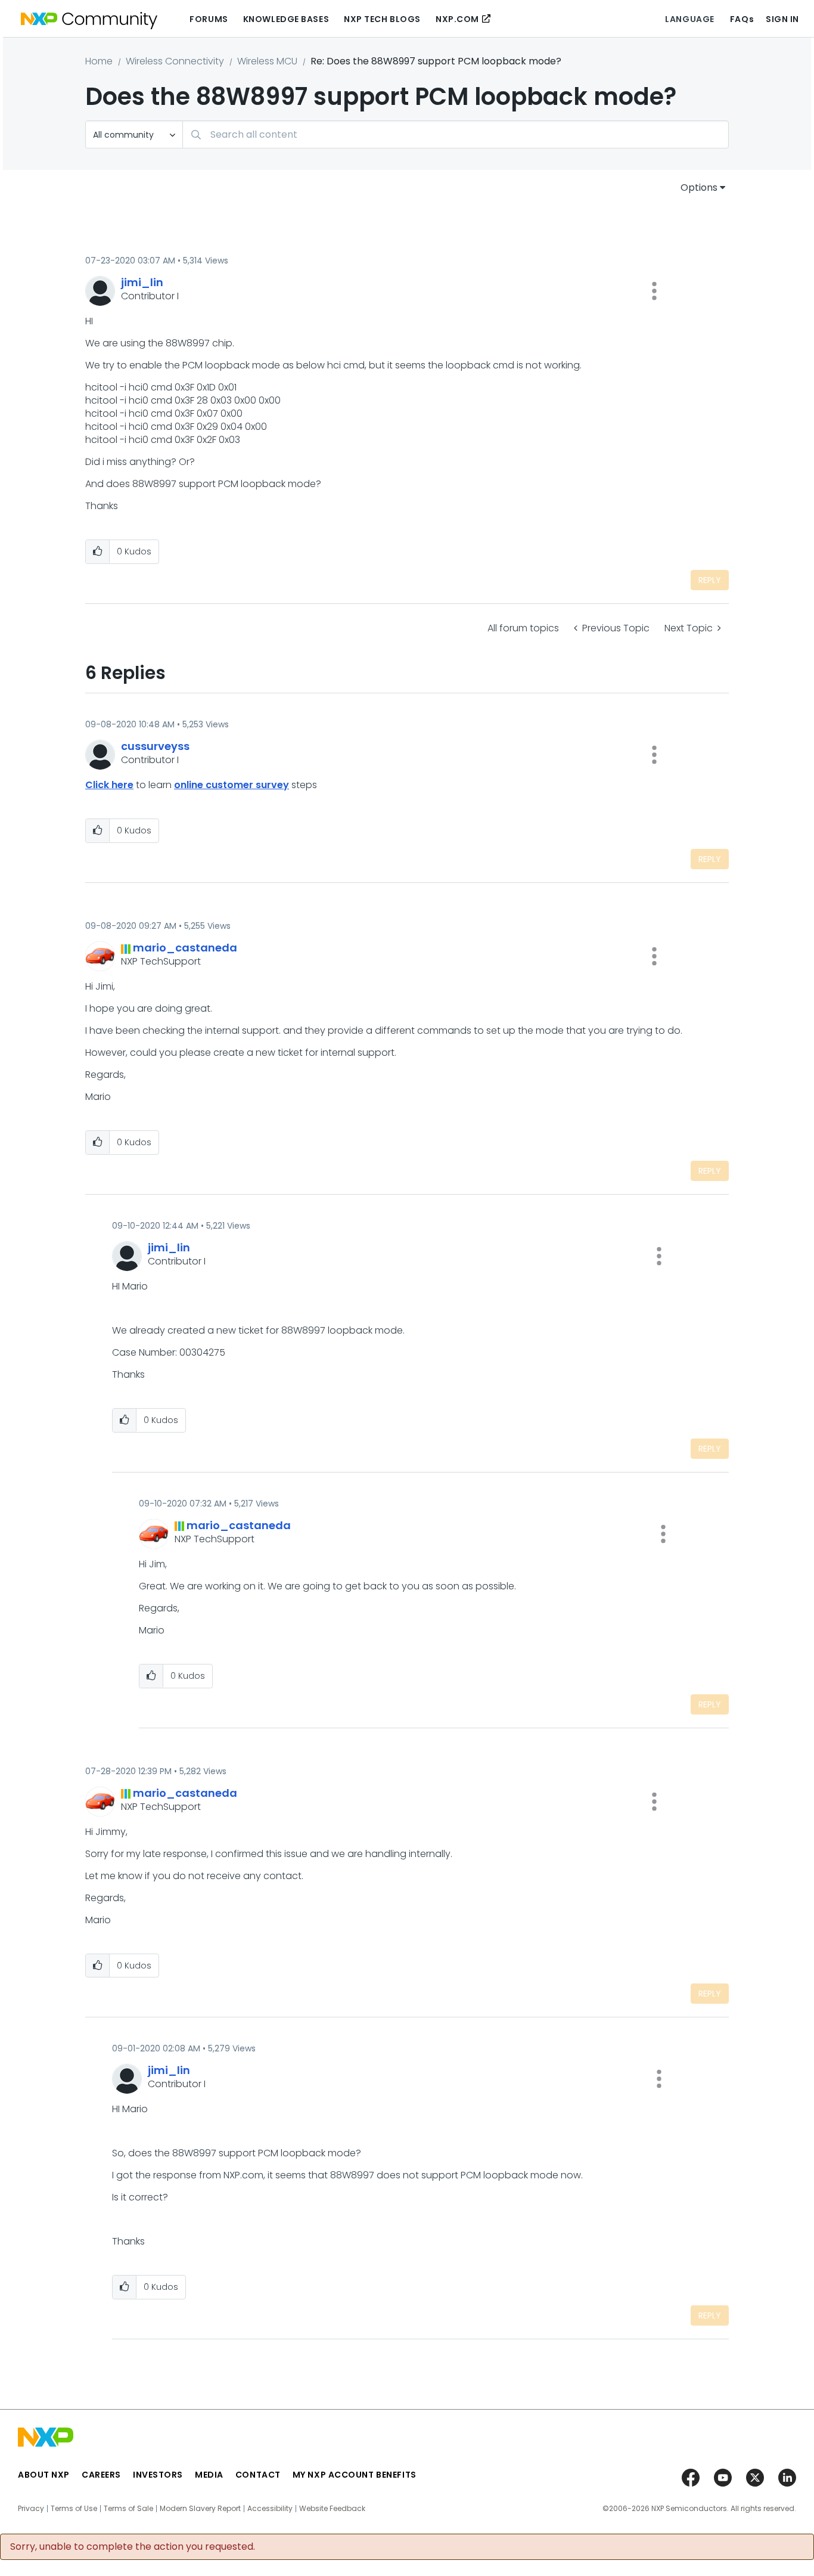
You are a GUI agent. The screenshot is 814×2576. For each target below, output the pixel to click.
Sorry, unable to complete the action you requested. (133, 2547)
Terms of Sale (128, 2509)
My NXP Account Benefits (355, 2475)
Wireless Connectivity (175, 61)
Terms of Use (74, 2509)
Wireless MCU (267, 61)
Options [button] (699, 187)
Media (209, 2475)
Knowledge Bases (286, 19)
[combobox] (456, 134)
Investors (158, 2475)
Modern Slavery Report (200, 2509)
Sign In (782, 19)
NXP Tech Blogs (382, 19)
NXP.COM (457, 19)
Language (689, 19)
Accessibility (270, 2509)
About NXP (44, 2475)
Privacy (31, 2509)
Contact (258, 2475)
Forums (209, 19)
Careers (101, 2475)
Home (99, 61)
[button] (654, 291)
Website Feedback (332, 2509)
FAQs (742, 19)
